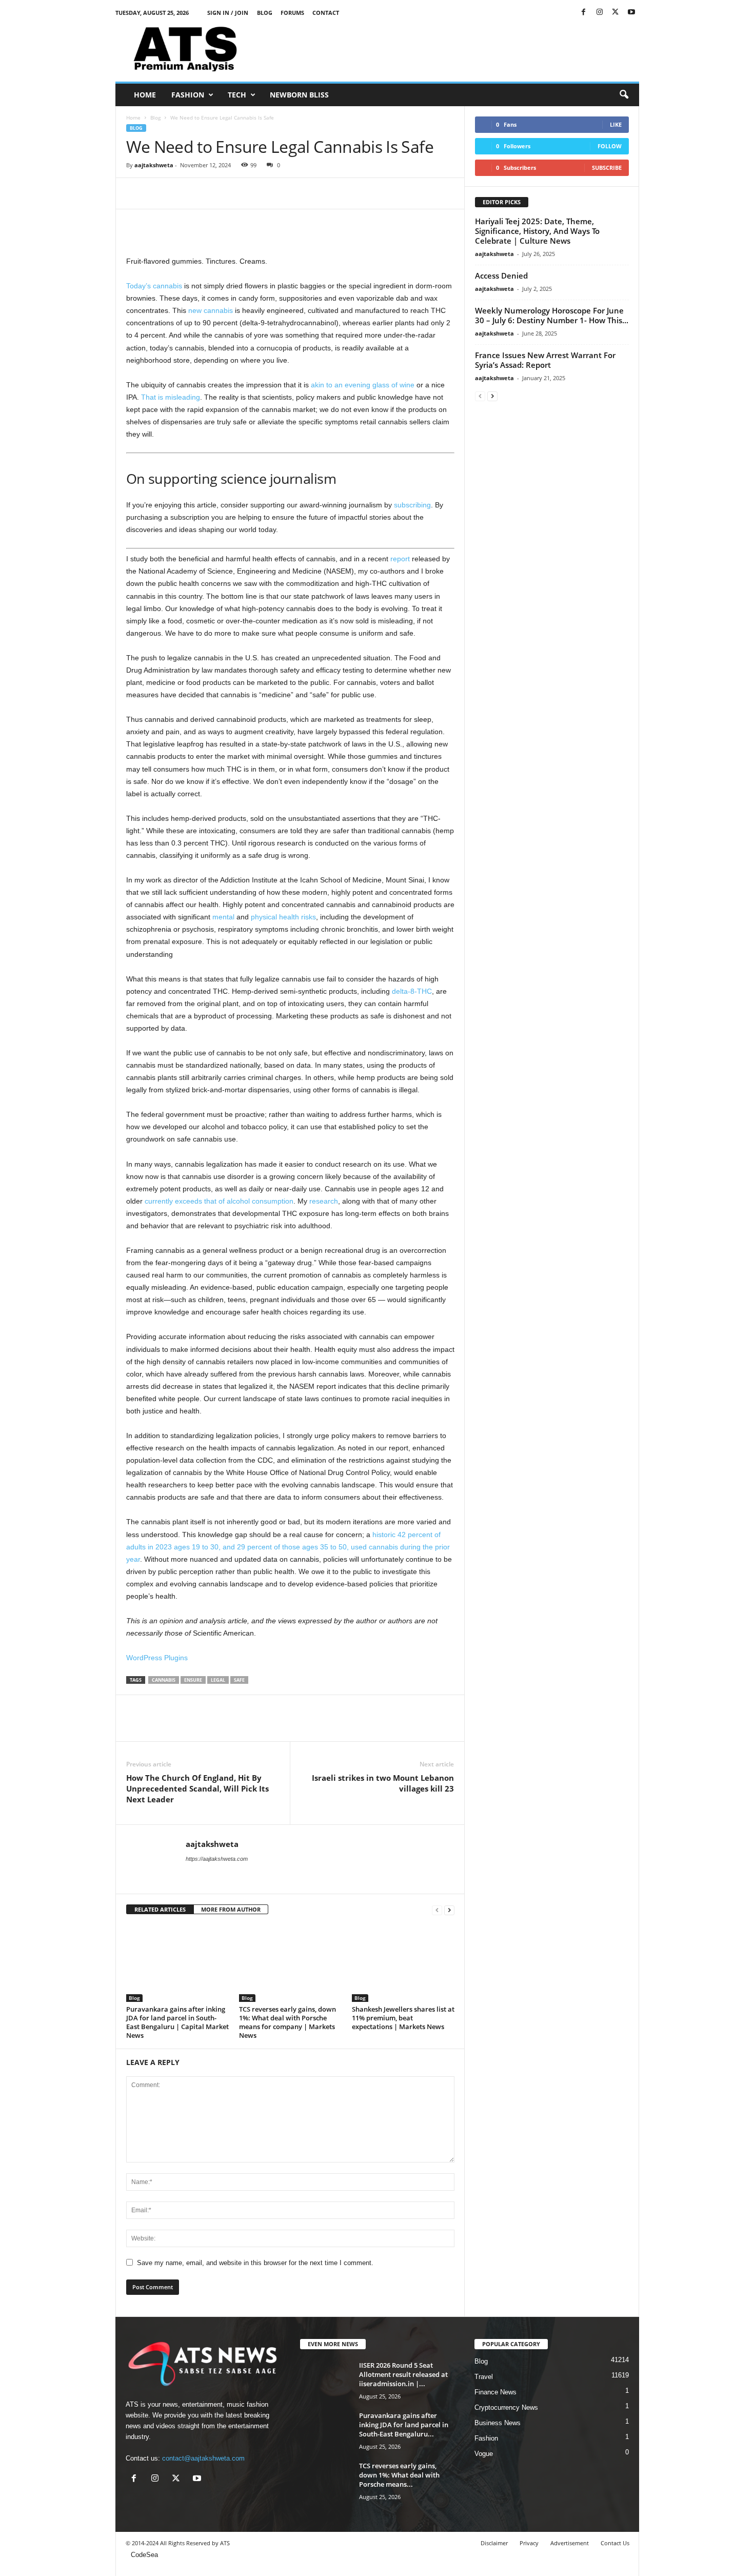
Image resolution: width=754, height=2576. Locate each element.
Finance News (495, 2392)
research (324, 1201)
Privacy (529, 2543)
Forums (292, 13)
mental (223, 917)
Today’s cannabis (154, 286)
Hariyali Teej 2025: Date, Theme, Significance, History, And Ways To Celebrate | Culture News (537, 231)
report (400, 559)
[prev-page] (437, 1910)
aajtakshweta (154, 165)
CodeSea (144, 2555)
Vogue (484, 2454)
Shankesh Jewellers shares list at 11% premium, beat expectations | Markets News (403, 2018)
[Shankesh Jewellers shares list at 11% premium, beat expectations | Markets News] (403, 1963)
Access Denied (501, 276)
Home (145, 95)
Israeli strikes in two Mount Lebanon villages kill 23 (383, 1783)
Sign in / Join (228, 13)
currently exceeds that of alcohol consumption (219, 1201)
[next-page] (449, 1910)
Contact (326, 13)
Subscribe (607, 168)
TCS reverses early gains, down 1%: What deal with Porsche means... (399, 2475)
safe (239, 1680)
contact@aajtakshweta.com (203, 2458)
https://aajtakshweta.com (217, 1859)
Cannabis (164, 1680)
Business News (498, 2423)
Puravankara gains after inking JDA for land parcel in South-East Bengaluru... (404, 2425)
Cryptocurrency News (506, 2407)
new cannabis (211, 310)
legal (218, 1680)
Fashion (188, 95)
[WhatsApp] (207, 193)
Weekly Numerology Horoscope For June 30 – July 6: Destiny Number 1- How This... (552, 315)
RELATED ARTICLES (160, 1909)
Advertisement (570, 2543)
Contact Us (615, 2543)
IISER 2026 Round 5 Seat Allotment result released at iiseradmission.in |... (403, 2374)
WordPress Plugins (157, 1658)
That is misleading (171, 397)
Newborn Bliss (299, 95)
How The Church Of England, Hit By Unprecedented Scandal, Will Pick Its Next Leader (197, 1788)
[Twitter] (616, 13)
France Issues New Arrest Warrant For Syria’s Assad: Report (545, 360)
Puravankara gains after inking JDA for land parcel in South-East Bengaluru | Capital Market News (177, 2022)
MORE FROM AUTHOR (231, 1909)
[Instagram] (600, 13)
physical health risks (283, 917)
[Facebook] (584, 13)
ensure (193, 1680)
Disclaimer (494, 2543)
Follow (610, 146)
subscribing (412, 505)
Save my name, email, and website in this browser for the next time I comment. (255, 2263)
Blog (265, 13)
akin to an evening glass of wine (363, 385)
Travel (484, 2377)
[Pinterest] (184, 193)
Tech (237, 95)
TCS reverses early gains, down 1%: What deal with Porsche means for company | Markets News (287, 2022)
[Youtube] (631, 13)
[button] (624, 95)
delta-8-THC (412, 991)
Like (616, 124)
